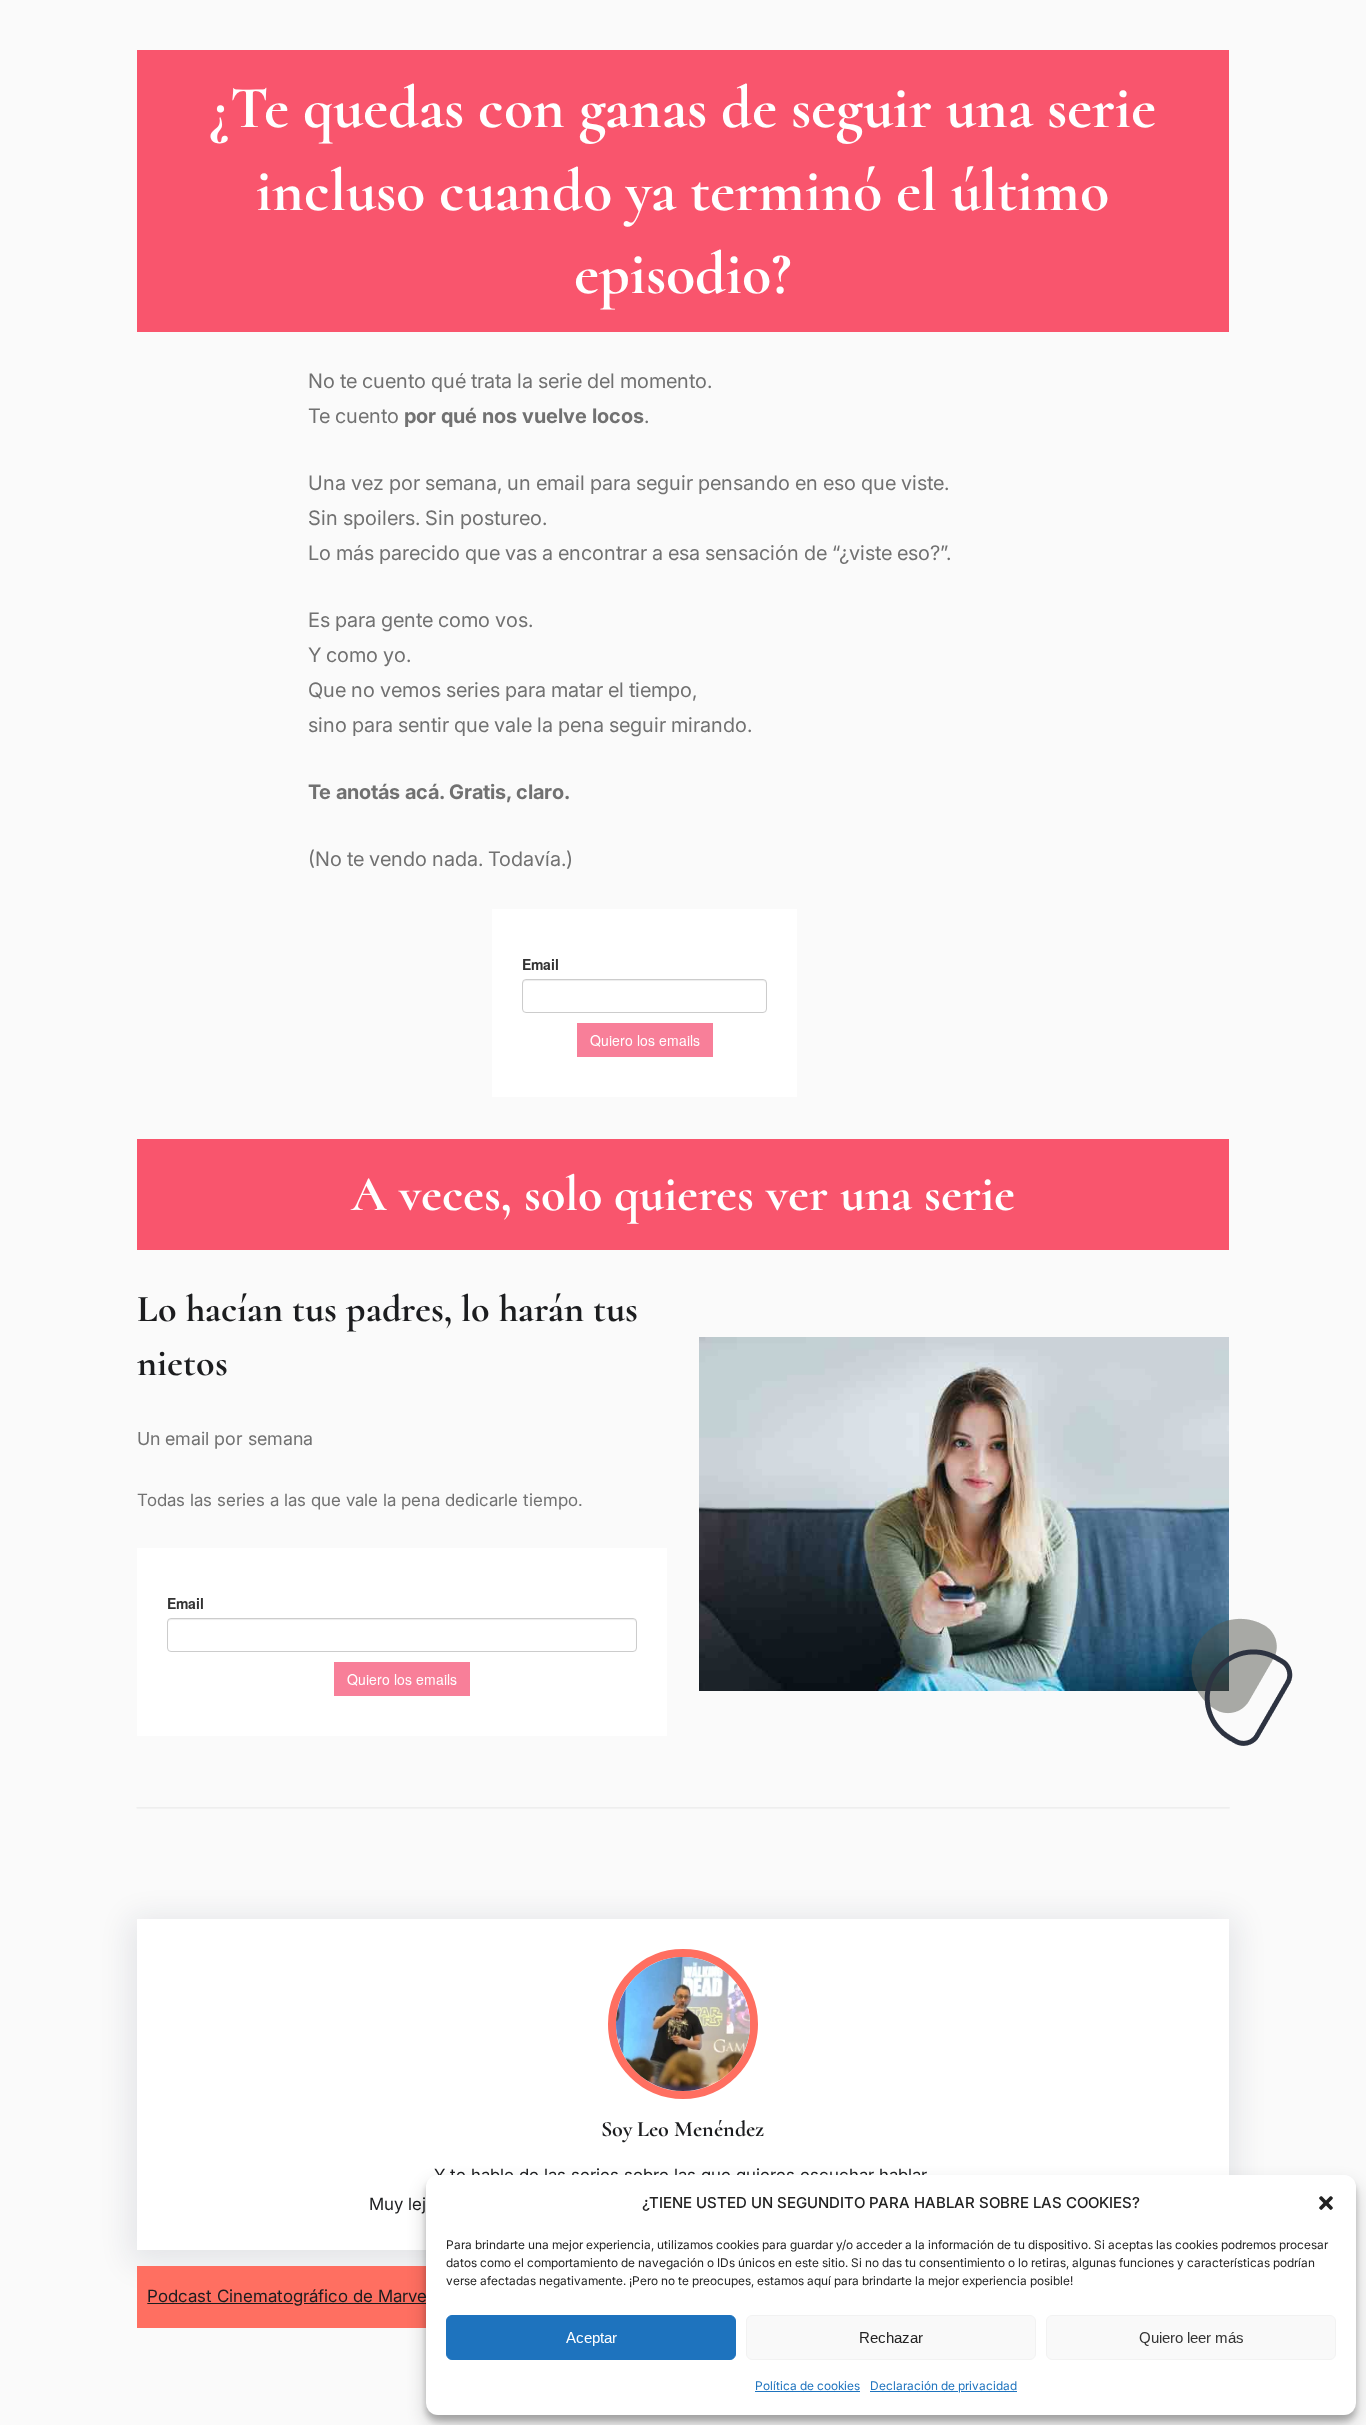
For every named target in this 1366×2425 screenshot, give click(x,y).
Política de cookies (807, 2385)
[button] (1326, 2203)
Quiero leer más (1191, 2337)
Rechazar (891, 2337)
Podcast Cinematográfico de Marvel (289, 2296)
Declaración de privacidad (943, 2385)
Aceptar (591, 2337)
